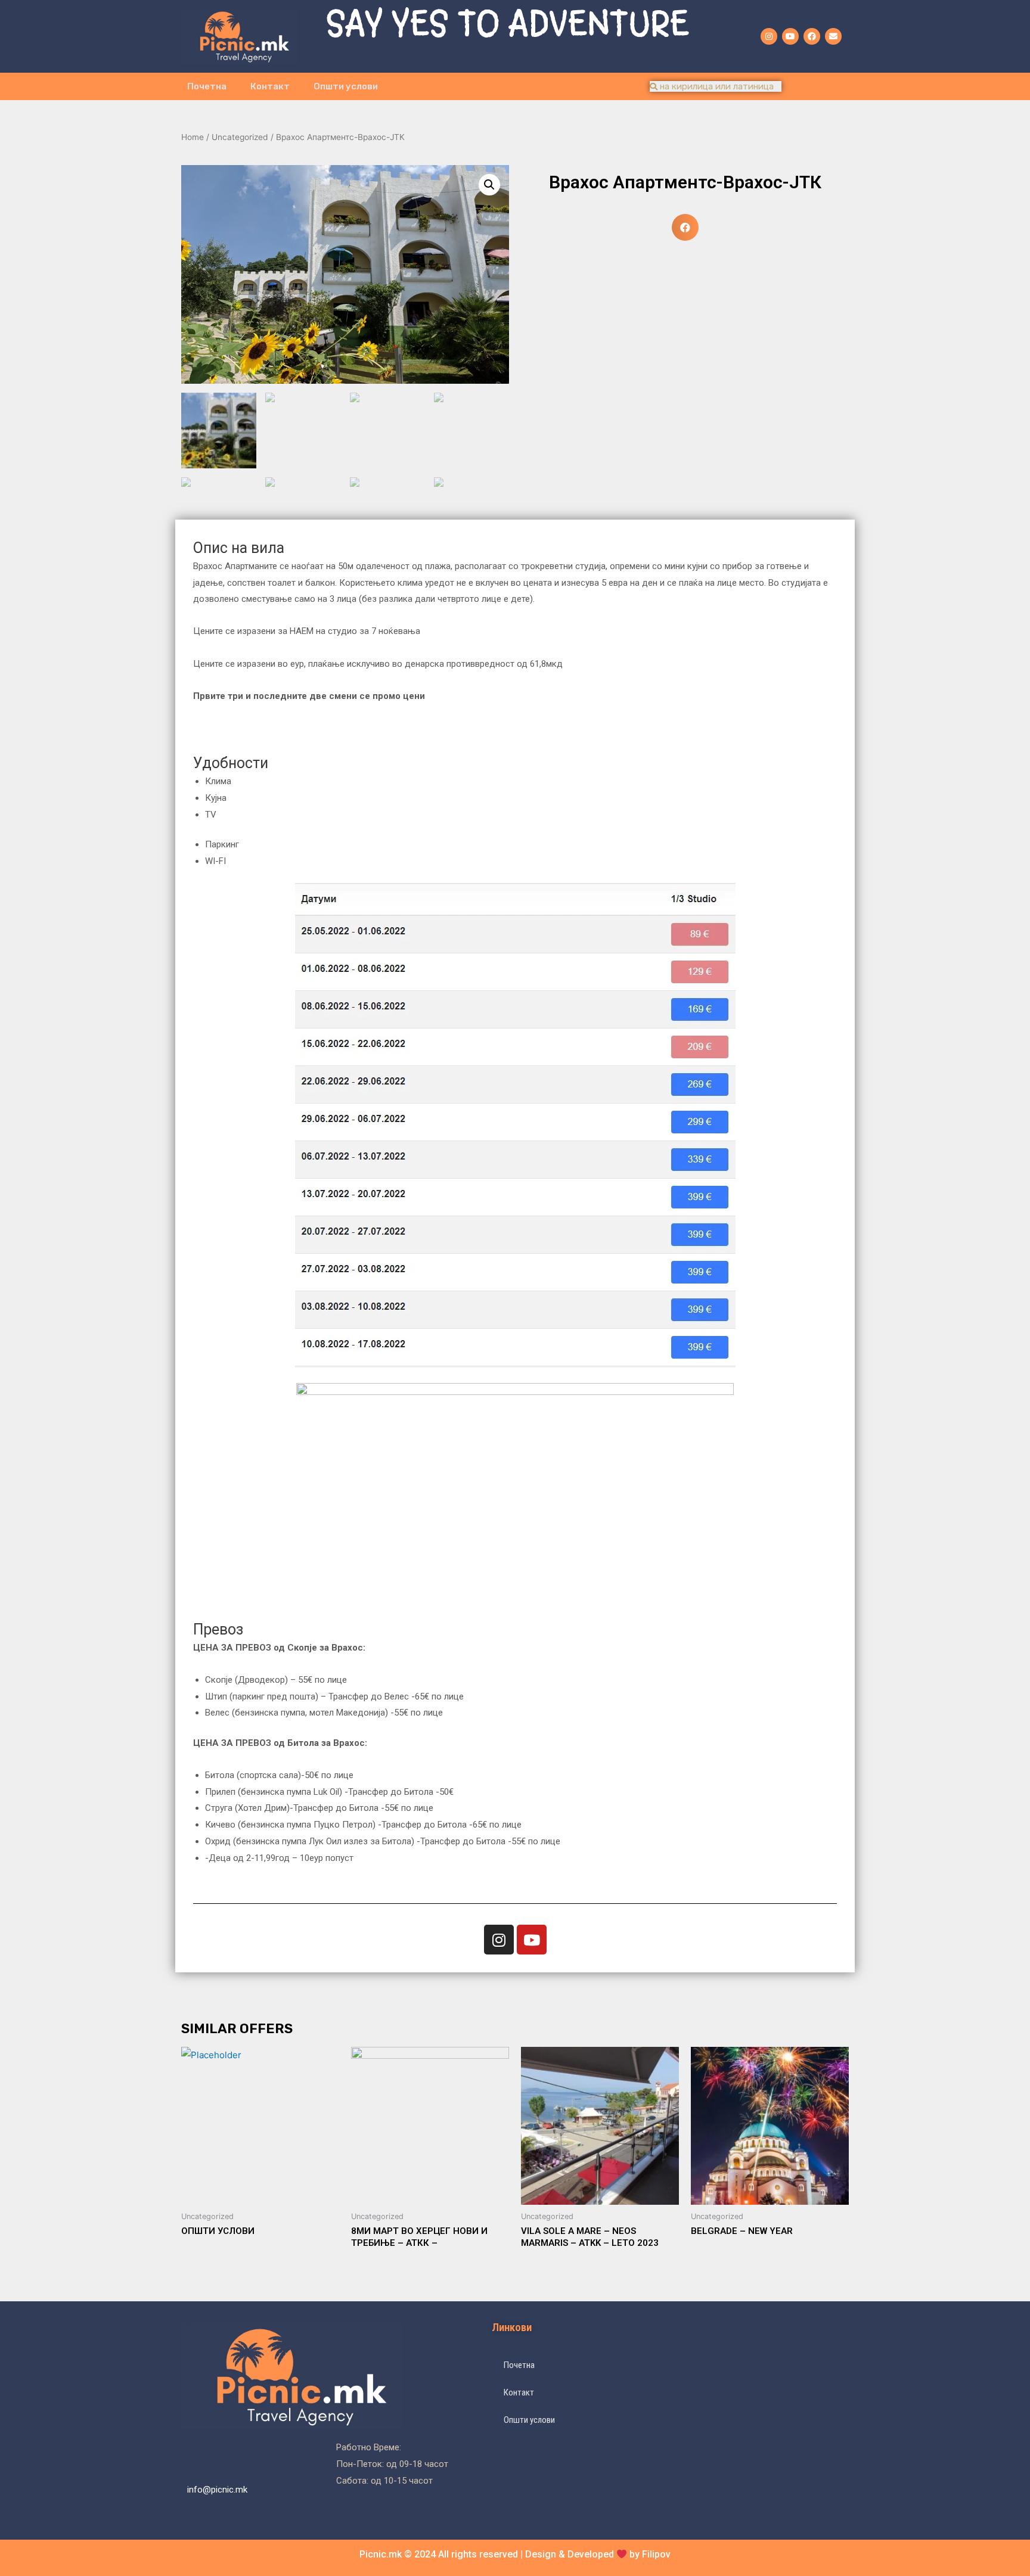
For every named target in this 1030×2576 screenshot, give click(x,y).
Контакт (270, 86)
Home (193, 137)
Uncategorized (240, 137)
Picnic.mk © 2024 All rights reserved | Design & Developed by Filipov (515, 2554)
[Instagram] (769, 36)
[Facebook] (812, 36)
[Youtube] (790, 36)
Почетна (207, 86)
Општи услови (346, 86)
